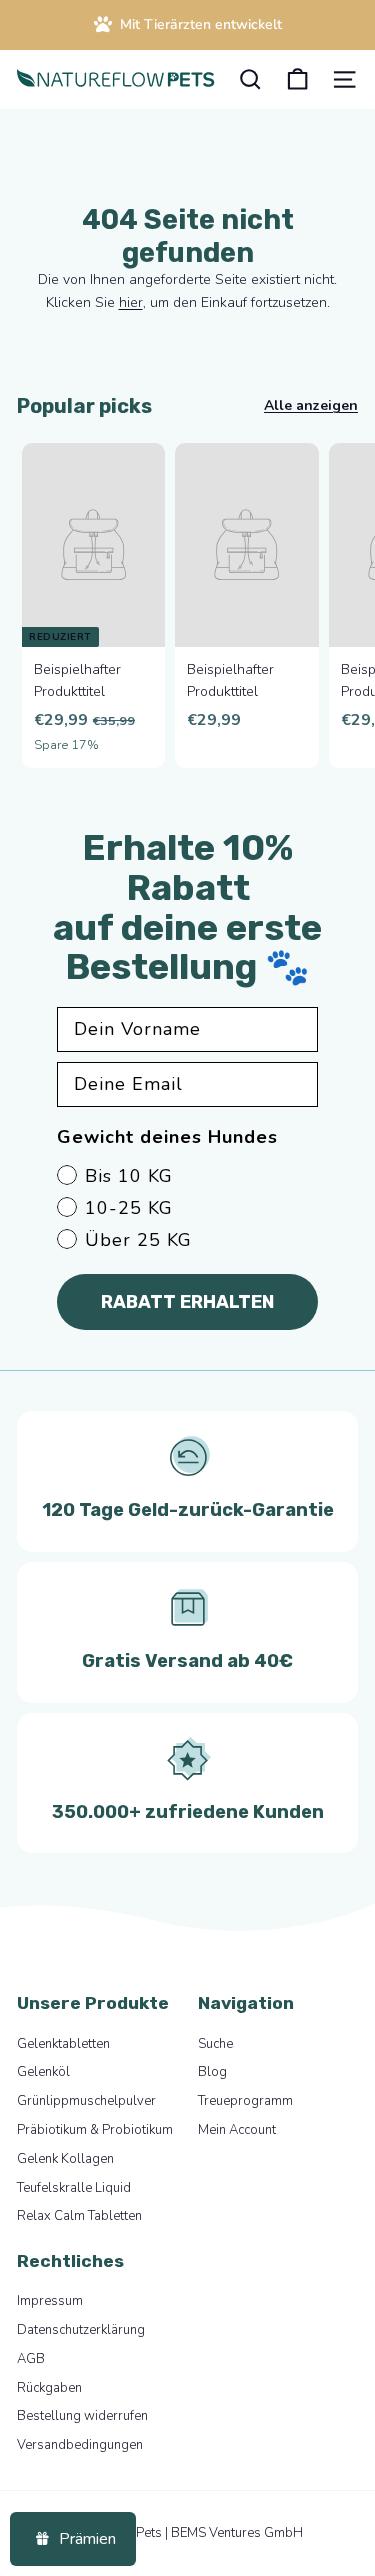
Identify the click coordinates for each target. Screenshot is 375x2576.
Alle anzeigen (311, 405)
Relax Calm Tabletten (79, 2216)
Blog (212, 2072)
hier (131, 302)
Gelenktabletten (63, 2044)
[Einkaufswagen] (297, 79)
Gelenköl (43, 2072)
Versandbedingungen (80, 2445)
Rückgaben (49, 2388)
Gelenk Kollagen (65, 2159)
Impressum (50, 2301)
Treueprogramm (245, 2101)
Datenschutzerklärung (81, 2330)
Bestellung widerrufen (82, 2416)
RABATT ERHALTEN (187, 1302)
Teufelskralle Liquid (74, 2188)
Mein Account (237, 2130)
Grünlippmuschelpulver (86, 2101)
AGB (31, 2359)
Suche (215, 2044)
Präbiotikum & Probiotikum (95, 2130)
